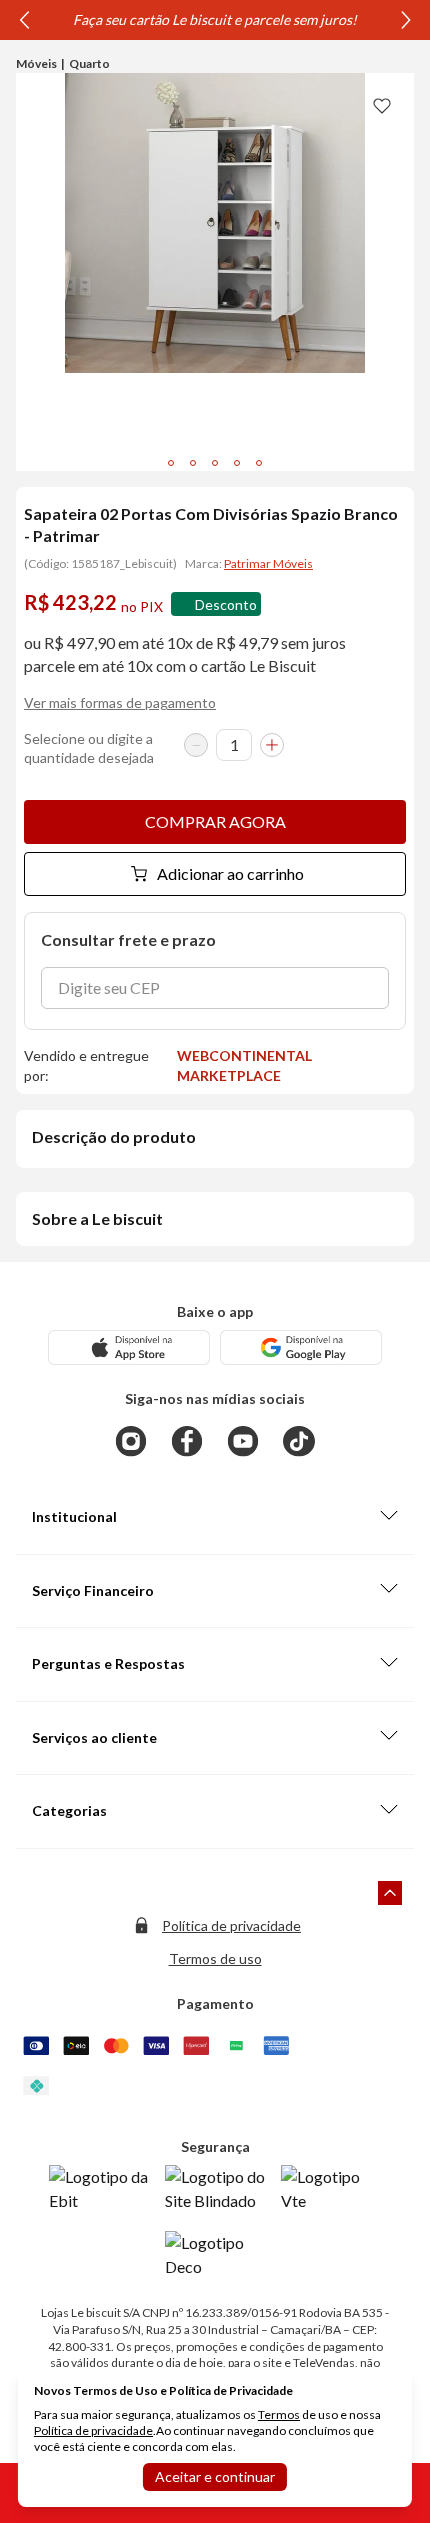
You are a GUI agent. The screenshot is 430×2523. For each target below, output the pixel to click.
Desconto (226, 604)
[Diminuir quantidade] (196, 745)
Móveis (36, 63)
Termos (279, 2414)
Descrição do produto (114, 1136)
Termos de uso (215, 1958)
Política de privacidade (231, 1925)
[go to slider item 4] (259, 463)
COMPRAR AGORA (215, 821)
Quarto (89, 63)
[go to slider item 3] (237, 463)
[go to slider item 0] (171, 463)
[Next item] (406, 20)
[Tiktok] (299, 1441)
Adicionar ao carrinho (230, 873)
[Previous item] (24, 20)
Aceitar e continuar (215, 2476)
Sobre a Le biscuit (97, 1218)
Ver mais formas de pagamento (120, 702)
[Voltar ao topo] (390, 1893)
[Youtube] (243, 1441)
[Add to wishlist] (382, 105)
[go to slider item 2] (215, 463)
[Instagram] (131, 1441)
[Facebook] (187, 1441)
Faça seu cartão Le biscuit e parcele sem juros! (215, 19)
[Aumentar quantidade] (272, 745)
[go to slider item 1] (193, 463)
